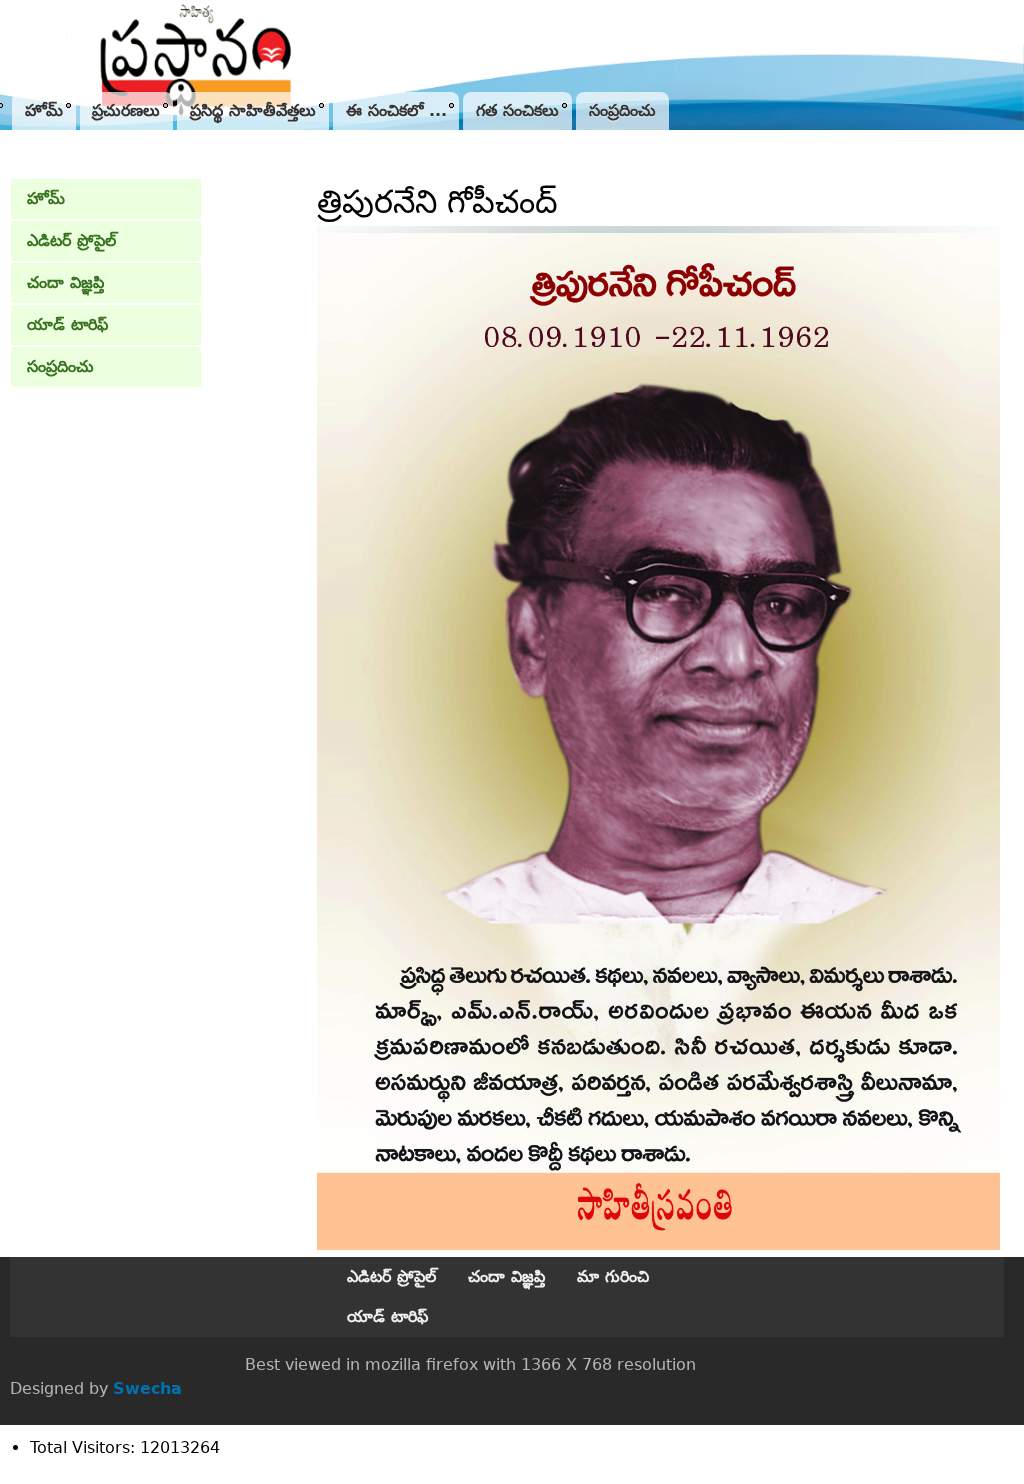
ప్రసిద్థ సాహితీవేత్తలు (253, 110)
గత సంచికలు (517, 110)
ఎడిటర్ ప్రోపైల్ (71, 240)
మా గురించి (613, 1276)
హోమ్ (44, 110)
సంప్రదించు (622, 110)
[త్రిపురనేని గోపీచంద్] (658, 1244)
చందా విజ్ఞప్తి (65, 282)
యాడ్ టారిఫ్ (67, 324)
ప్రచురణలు (126, 110)
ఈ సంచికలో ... (396, 110)
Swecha (147, 1388)
